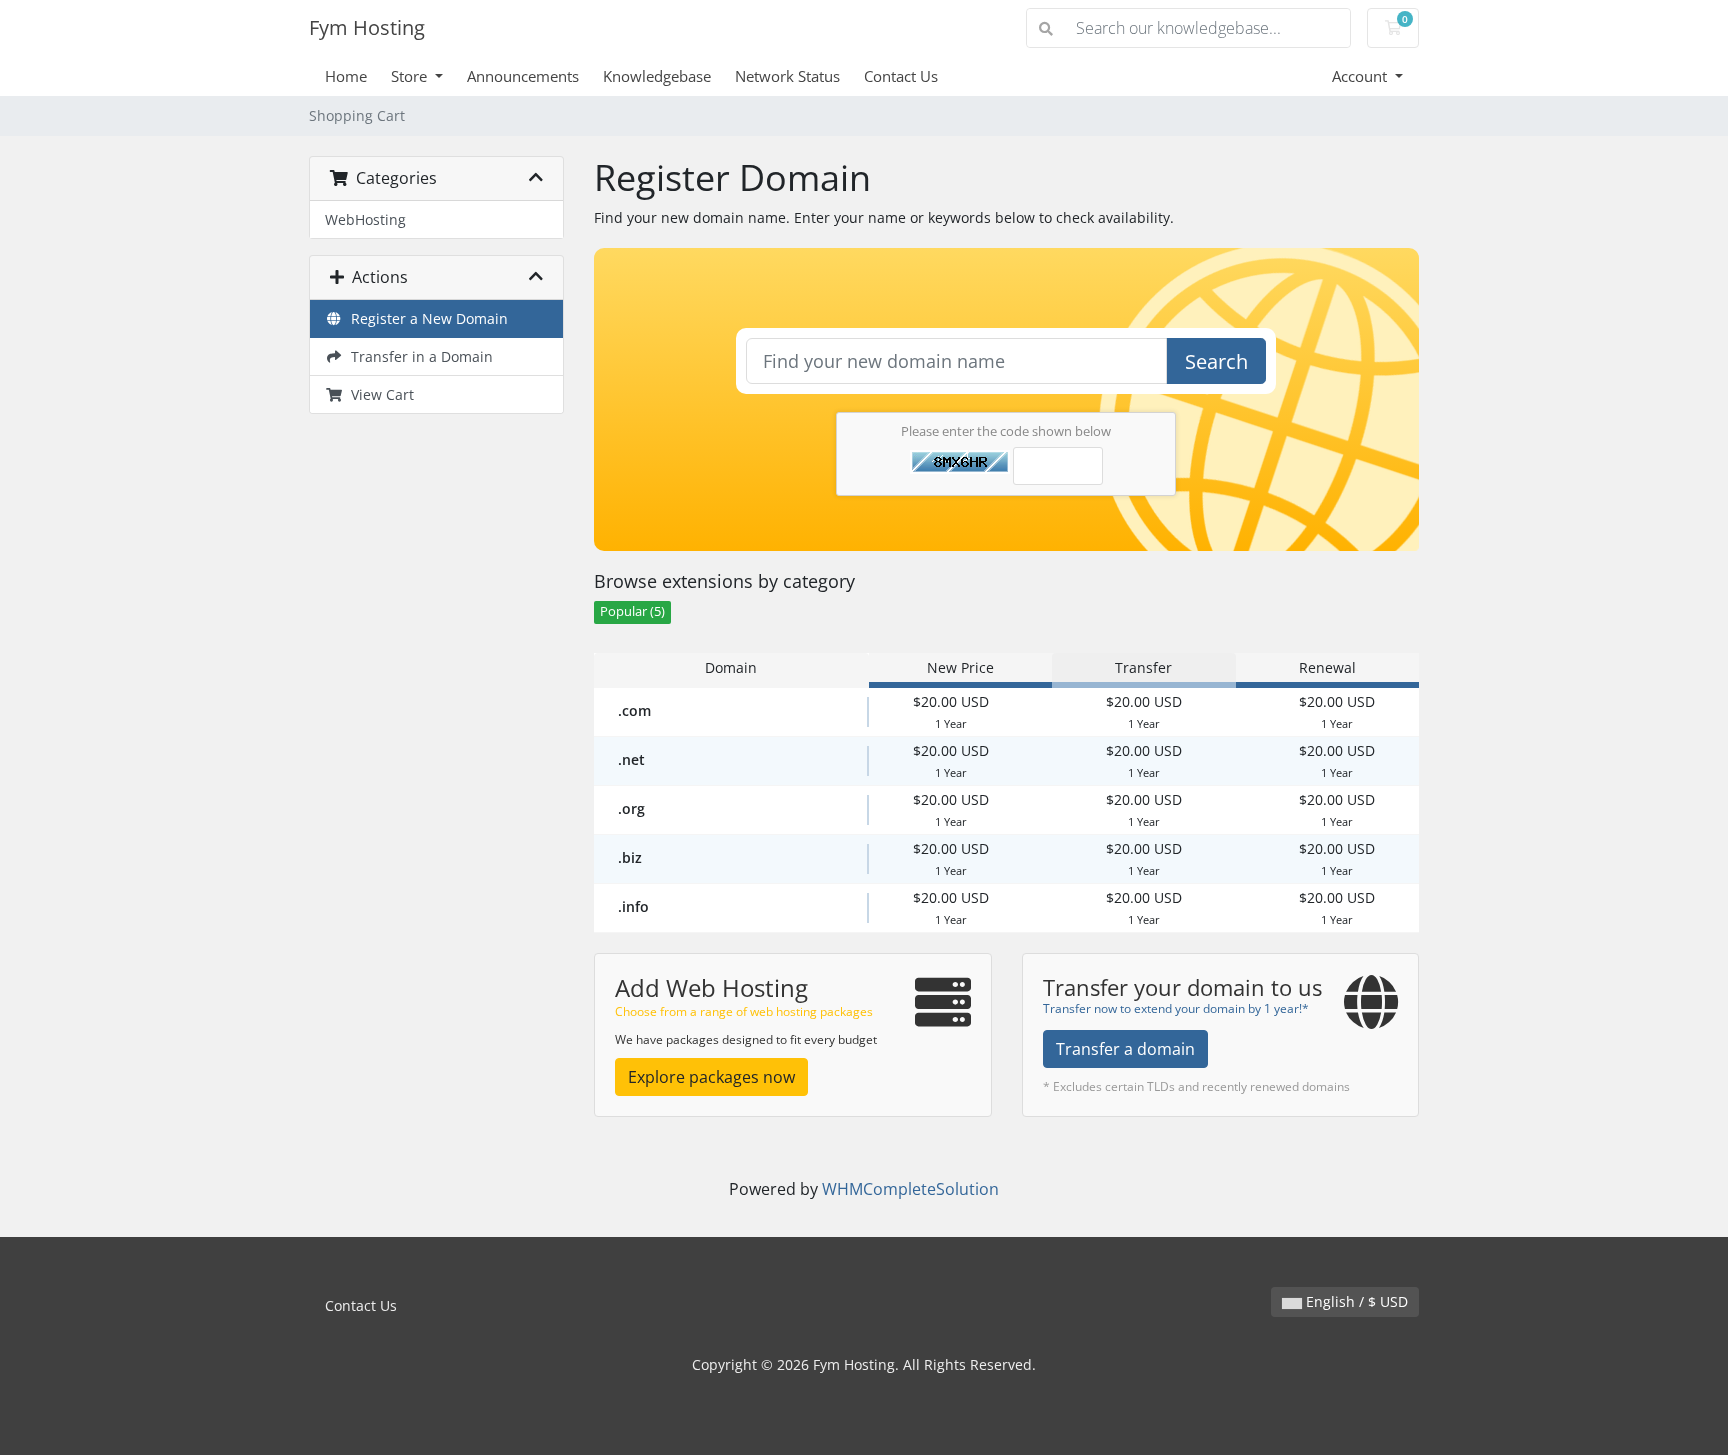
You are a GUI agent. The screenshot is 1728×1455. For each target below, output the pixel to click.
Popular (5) (632, 611)
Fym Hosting (367, 27)
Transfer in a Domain (418, 356)
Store (411, 76)
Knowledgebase (657, 76)
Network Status (787, 76)
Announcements (523, 76)
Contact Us (901, 76)
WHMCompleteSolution (910, 1189)
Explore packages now (711, 1077)
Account (1361, 76)
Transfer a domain (1125, 1049)
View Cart (378, 394)
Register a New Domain (425, 318)
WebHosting (365, 219)
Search (1216, 361)
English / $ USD (1355, 1301)
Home (346, 76)
